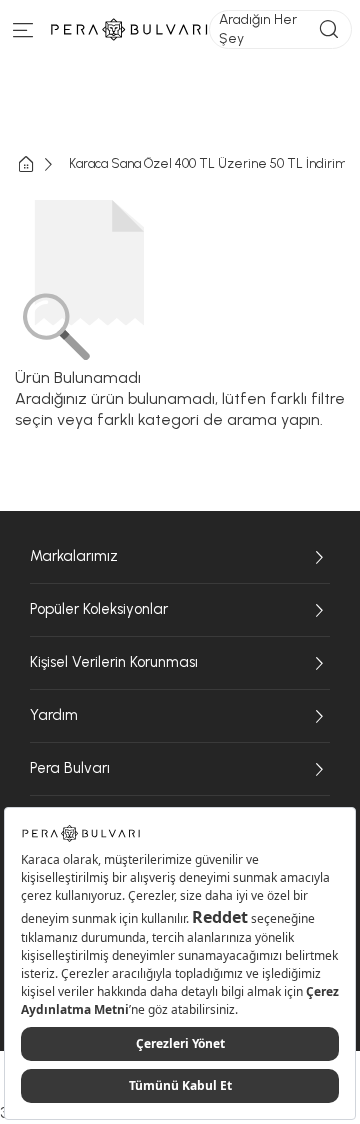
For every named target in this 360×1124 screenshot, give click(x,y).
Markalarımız (74, 556)
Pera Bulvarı (70, 768)
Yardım (54, 715)
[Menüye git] (23, 34)
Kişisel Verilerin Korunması (114, 662)
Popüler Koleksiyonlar (99, 609)
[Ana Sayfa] (42, 164)
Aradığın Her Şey (258, 28)
